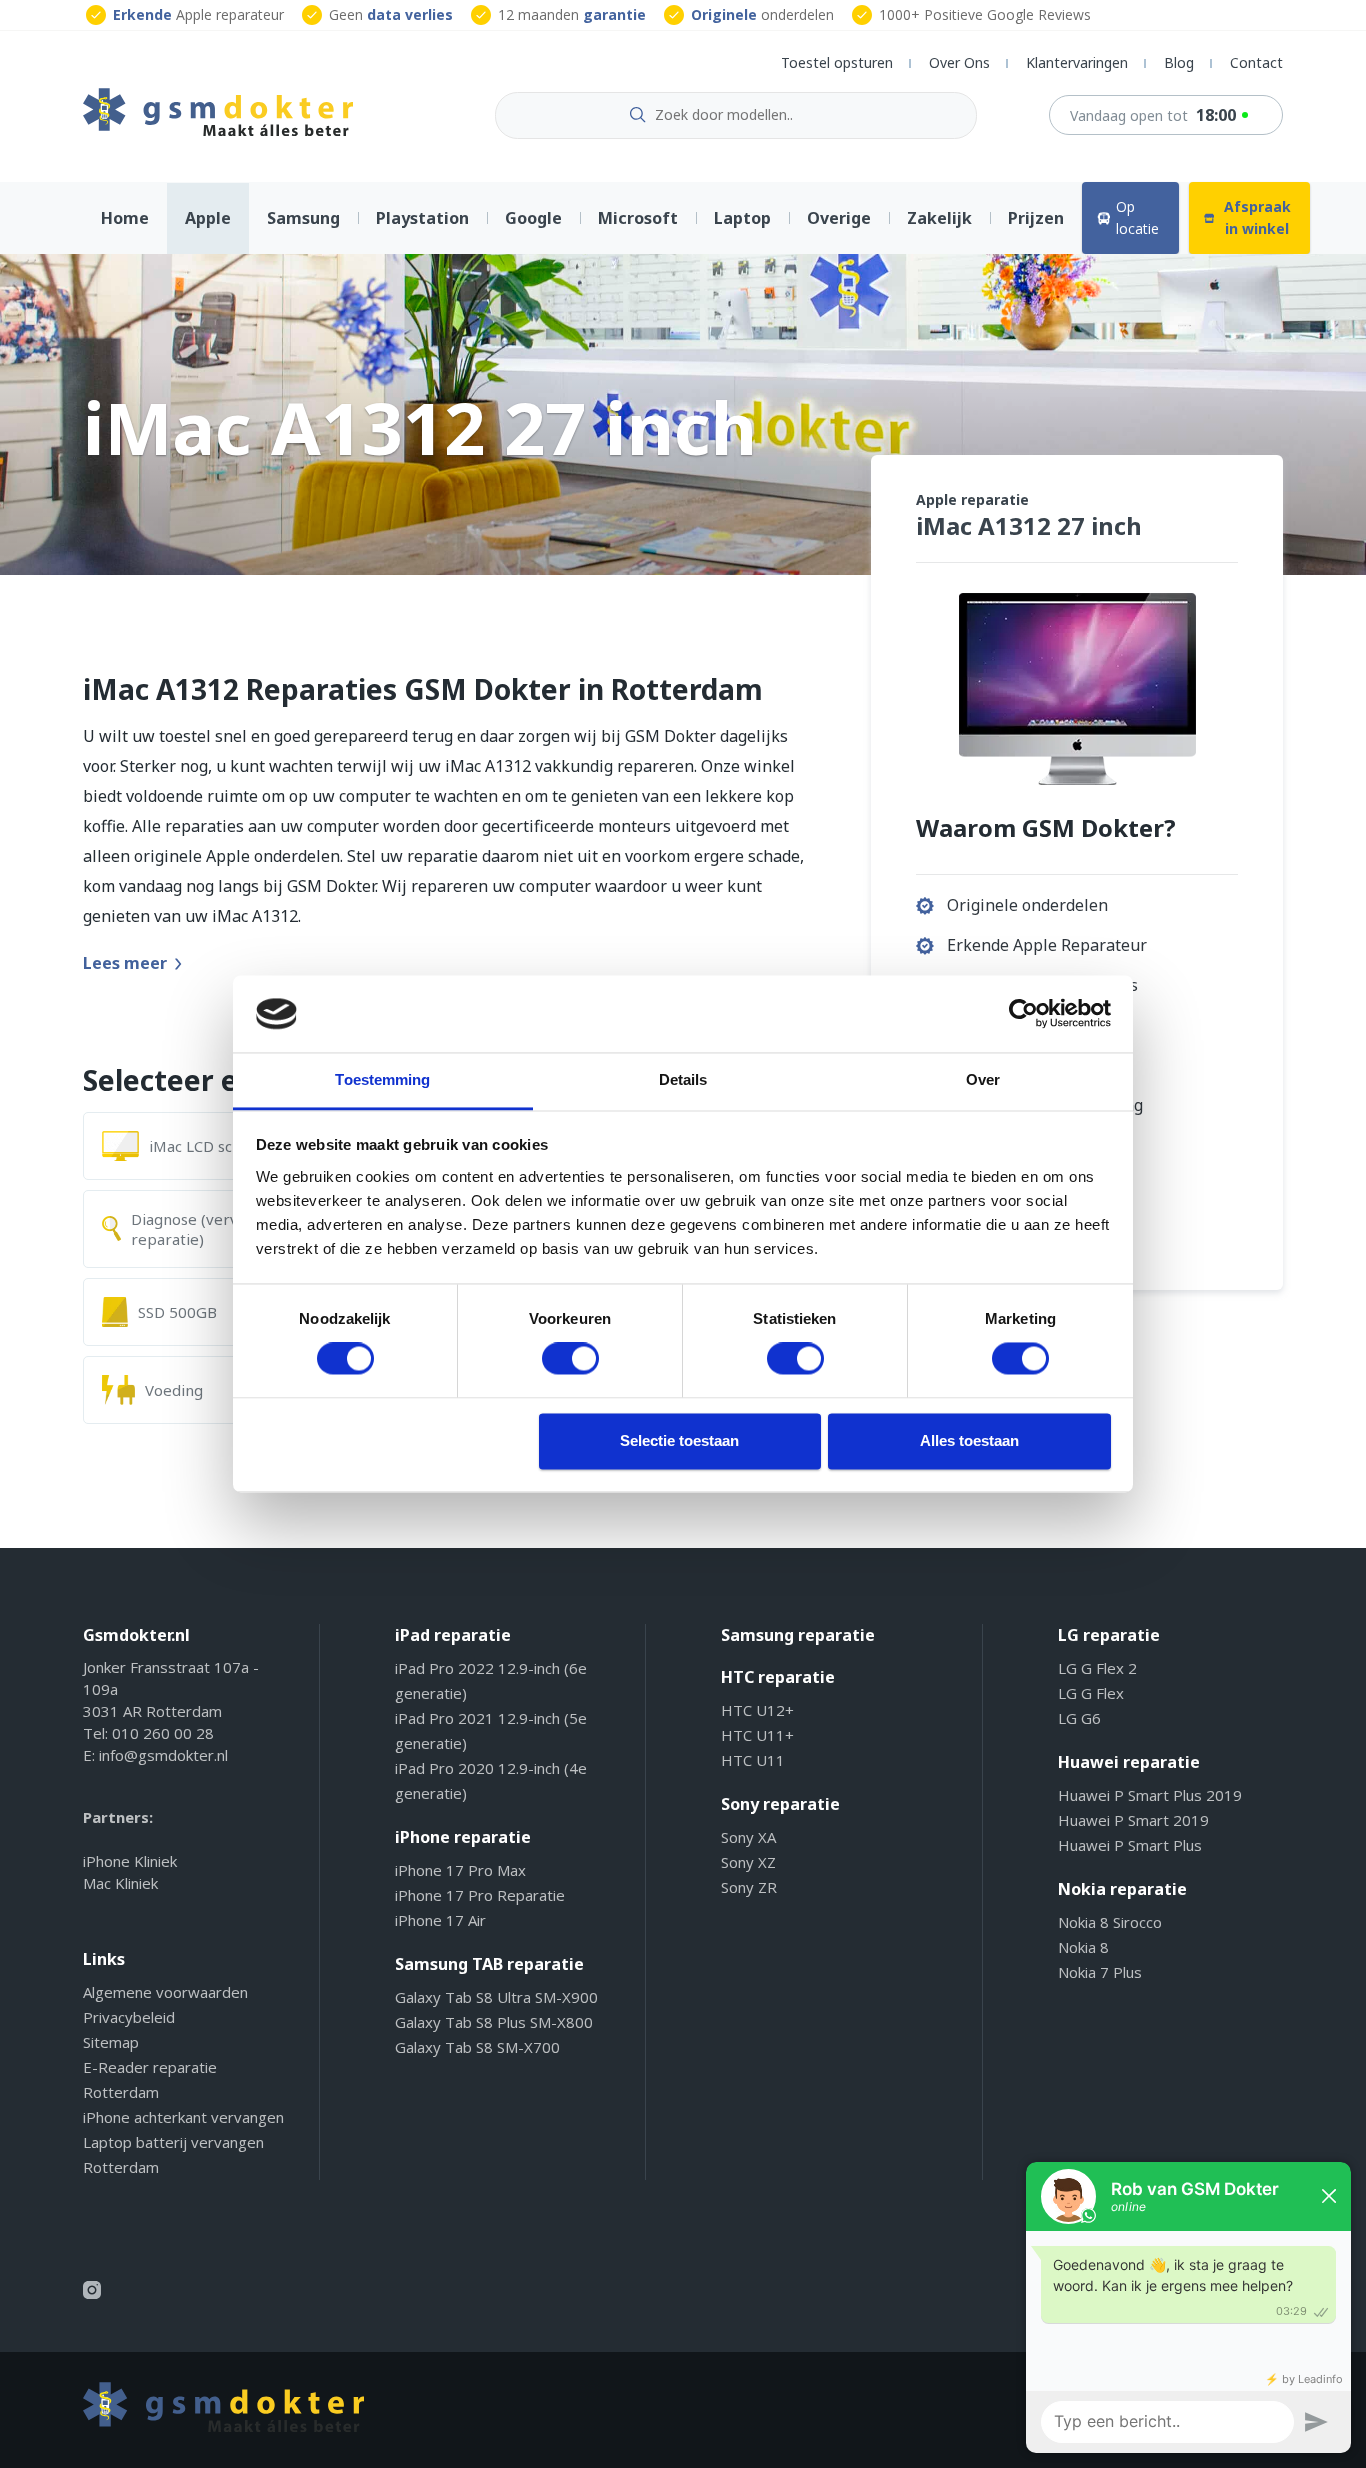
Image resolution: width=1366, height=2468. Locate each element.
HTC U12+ (757, 1710)
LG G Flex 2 (1097, 1668)
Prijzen (1036, 218)
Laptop (742, 218)
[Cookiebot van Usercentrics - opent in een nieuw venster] (1023, 1014)
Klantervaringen (1077, 62)
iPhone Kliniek (130, 1861)
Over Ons (959, 62)
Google (533, 218)
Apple (208, 218)
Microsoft (638, 218)
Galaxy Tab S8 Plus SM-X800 (494, 2022)
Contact (1256, 62)
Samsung (303, 218)
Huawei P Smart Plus (1130, 1845)
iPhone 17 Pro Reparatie (480, 1895)
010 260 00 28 (163, 1733)
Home (125, 218)
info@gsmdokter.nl (163, 1755)
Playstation (422, 218)
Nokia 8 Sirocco (1110, 1922)
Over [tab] (983, 1079)
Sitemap (111, 2042)
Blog (1179, 62)
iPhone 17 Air (440, 1920)
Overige (839, 218)
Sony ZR (749, 1887)
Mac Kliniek (120, 1883)
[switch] (570, 1359)
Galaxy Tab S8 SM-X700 (477, 2047)
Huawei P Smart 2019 (1133, 1820)
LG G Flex (1091, 1693)
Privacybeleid (129, 2017)
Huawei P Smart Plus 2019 (1150, 1795)
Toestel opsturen (837, 62)
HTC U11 (753, 1760)
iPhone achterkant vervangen (183, 2117)
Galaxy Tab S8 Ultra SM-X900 (496, 1997)
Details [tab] (683, 1079)
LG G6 (1079, 1718)
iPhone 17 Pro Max (460, 1870)
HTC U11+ (757, 1735)
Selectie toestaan (679, 1440)
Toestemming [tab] (382, 1079)
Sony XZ (748, 1862)
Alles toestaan (969, 1440)
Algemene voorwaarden (165, 1992)
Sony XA (748, 1837)
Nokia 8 (1083, 1947)
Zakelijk (939, 218)
